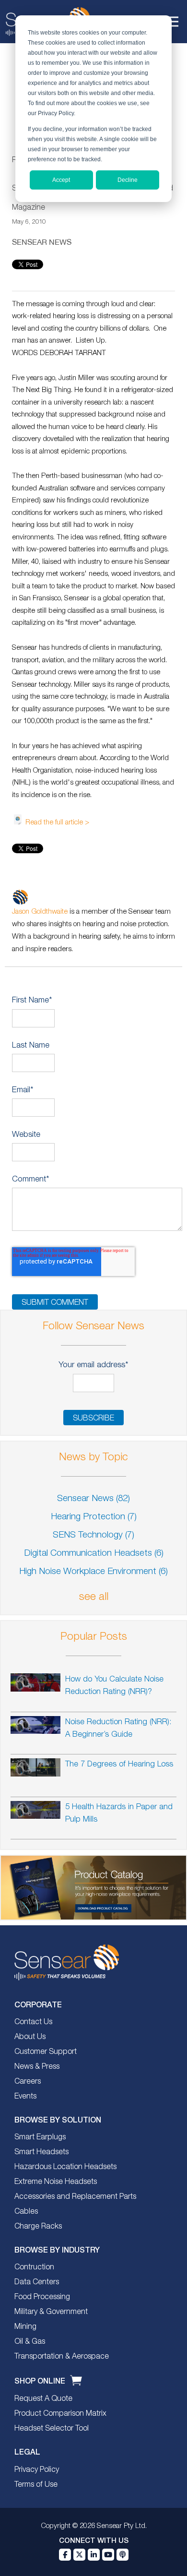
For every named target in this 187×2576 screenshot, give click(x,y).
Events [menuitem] (25, 2097)
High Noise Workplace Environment (93, 1572)
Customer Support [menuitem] (46, 2052)
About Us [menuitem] (30, 2037)
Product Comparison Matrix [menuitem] (60, 2414)
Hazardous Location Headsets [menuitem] (65, 2167)
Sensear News (42, 242)
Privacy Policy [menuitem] (37, 2470)
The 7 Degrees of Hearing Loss (119, 1764)
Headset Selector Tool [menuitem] (52, 2429)
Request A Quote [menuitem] (43, 2399)
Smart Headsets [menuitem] (41, 2152)
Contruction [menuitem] (34, 2267)
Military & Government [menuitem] (51, 2312)
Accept (61, 180)
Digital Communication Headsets (94, 1554)
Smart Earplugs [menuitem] (40, 2137)
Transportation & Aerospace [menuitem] (62, 2357)
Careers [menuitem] (28, 2082)
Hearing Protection (94, 1517)
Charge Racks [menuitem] (38, 2227)
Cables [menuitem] (26, 2212)
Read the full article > (57, 823)
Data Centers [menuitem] (37, 2282)
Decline (128, 180)
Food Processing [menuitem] (42, 2297)
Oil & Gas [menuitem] (30, 2342)
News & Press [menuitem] (37, 2067)
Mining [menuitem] (25, 2327)
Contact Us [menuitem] (33, 2022)
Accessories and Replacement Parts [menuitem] (75, 2197)
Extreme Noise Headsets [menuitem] (56, 2182)
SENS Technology (93, 1535)
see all (94, 1597)
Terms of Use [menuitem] (36, 2485)
